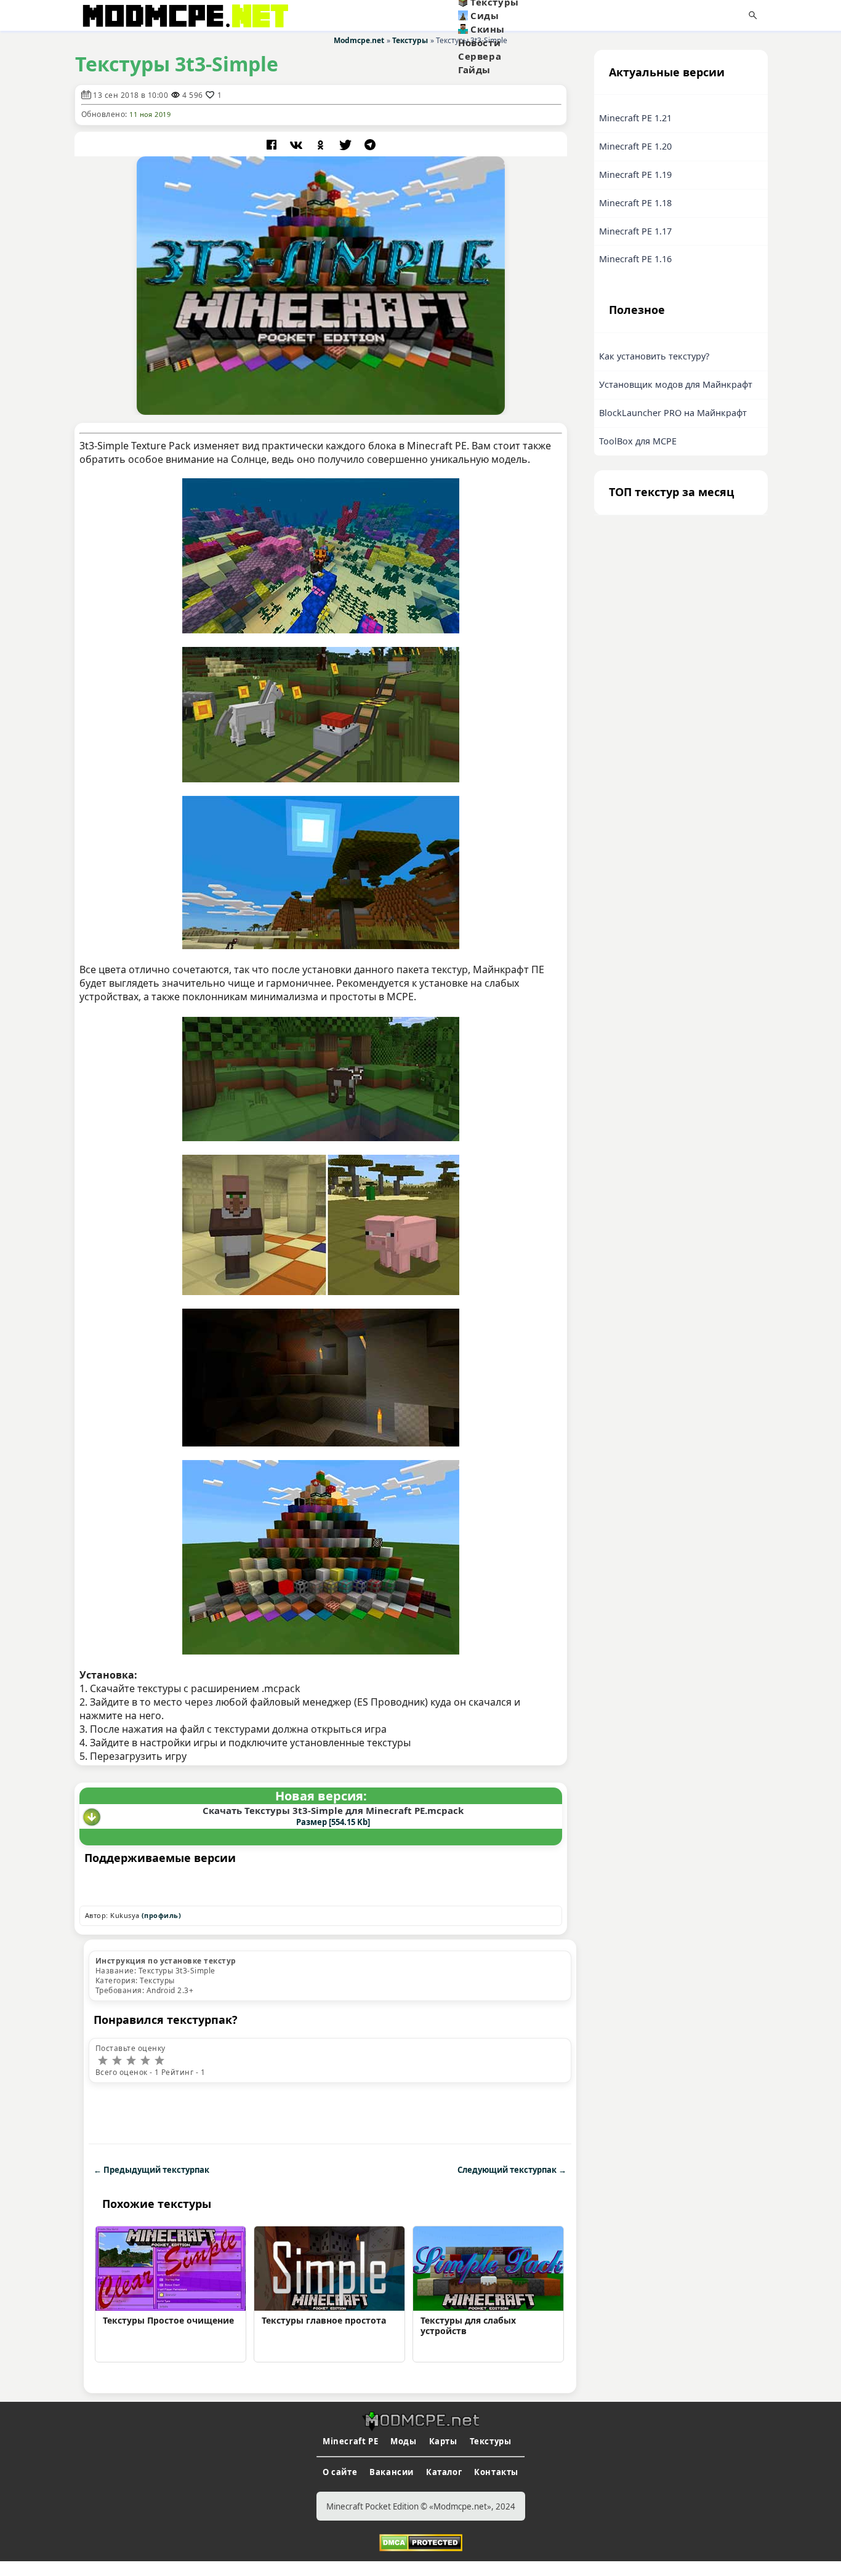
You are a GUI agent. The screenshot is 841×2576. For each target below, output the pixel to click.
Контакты (496, 2472)
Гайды (474, 70)
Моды (403, 2441)
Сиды (485, 15)
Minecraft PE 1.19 (635, 175)
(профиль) (161, 1915)
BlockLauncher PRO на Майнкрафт (673, 413)
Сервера (480, 56)
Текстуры (491, 2441)
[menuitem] (518, 15)
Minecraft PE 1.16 (635, 259)
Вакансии (392, 2472)
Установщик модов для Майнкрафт (676, 384)
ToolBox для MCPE (638, 441)
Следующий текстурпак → (512, 2170)
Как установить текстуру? (654, 356)
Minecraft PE (350, 2441)
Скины (488, 29)
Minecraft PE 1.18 (635, 203)
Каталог (444, 2472)
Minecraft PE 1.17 (635, 231)
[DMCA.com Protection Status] (421, 2542)
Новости (479, 42)
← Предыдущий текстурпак (151, 2170)
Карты (443, 2441)
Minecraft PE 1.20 (635, 146)
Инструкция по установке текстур (166, 1961)
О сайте (340, 2472)
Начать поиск (753, 15)
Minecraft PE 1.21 (635, 118)
